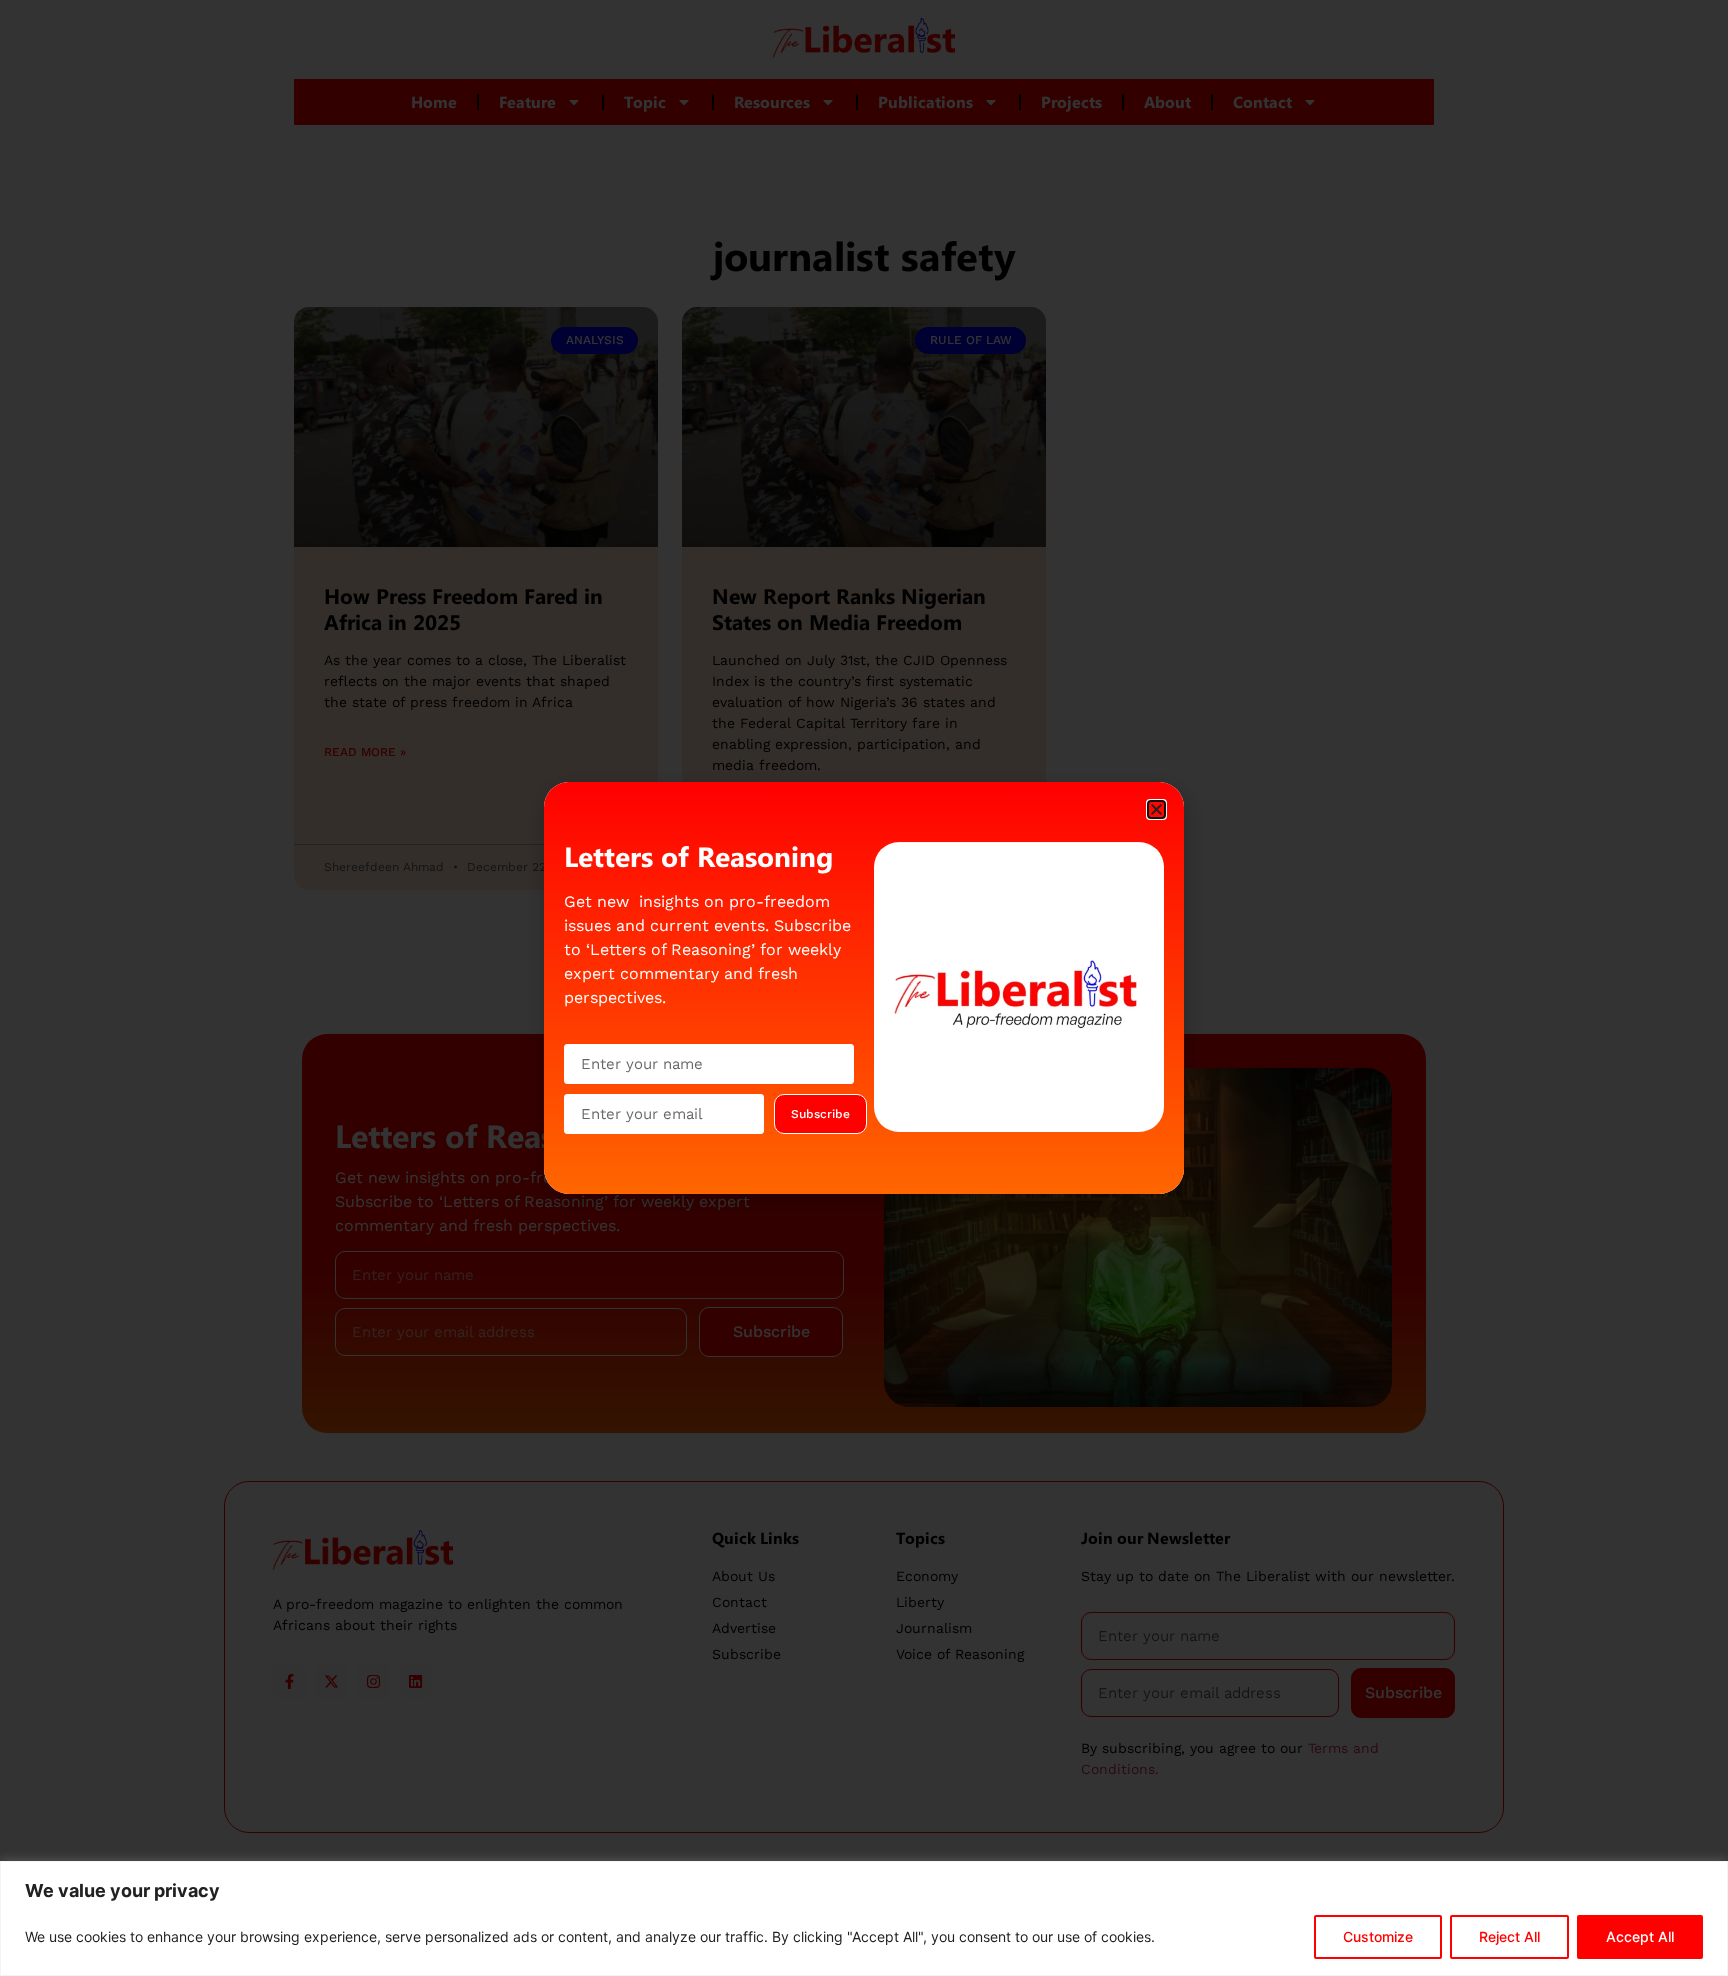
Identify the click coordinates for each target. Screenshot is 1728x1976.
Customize (1378, 1936)
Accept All (1640, 1936)
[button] (1156, 809)
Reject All (1509, 1936)
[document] (864, 988)
